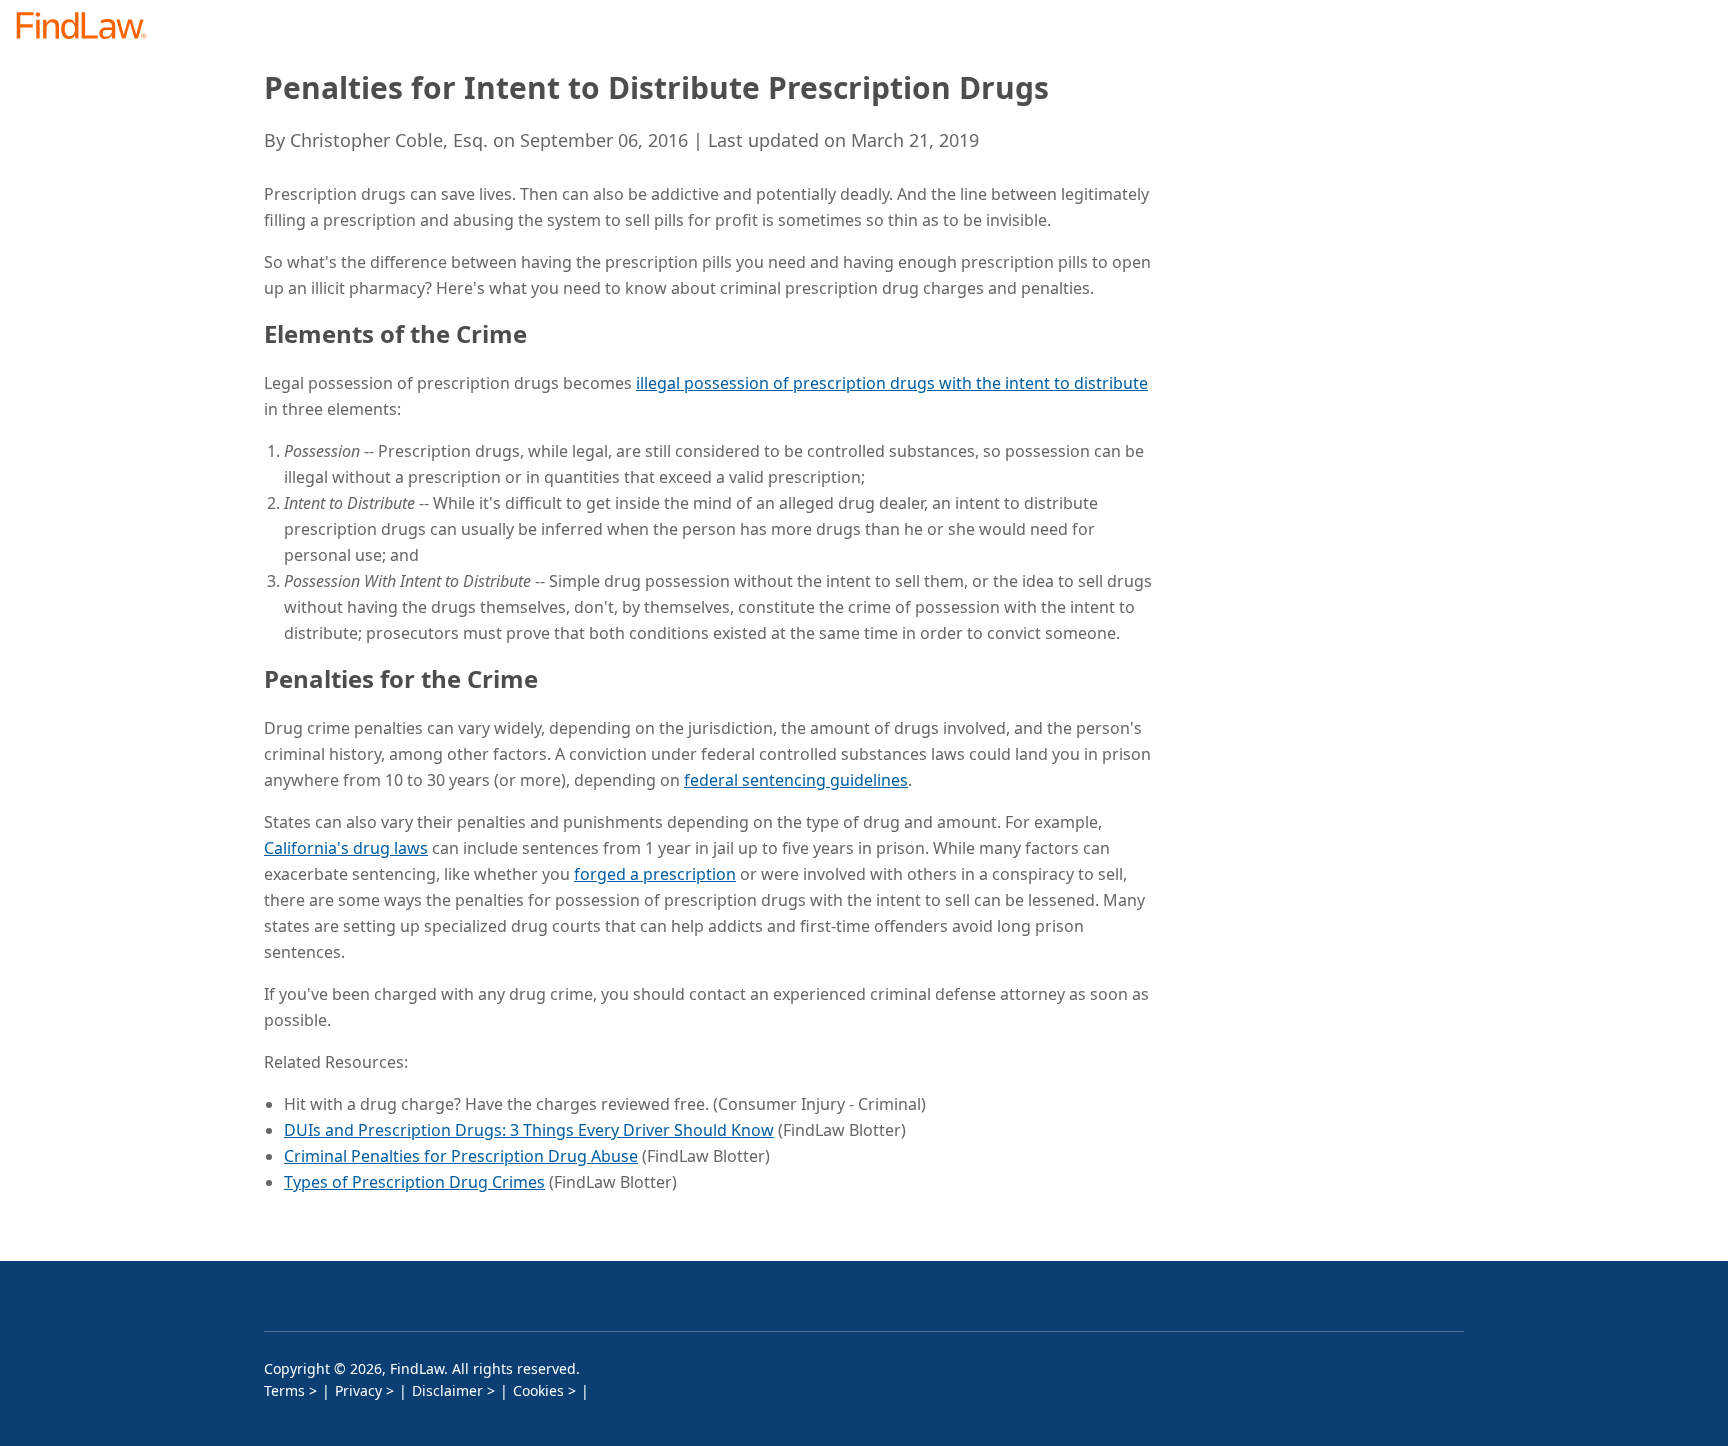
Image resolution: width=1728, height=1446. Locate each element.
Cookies (538, 1390)
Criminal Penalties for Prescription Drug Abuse (461, 1156)
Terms (284, 1390)
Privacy (358, 1390)
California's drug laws (346, 848)
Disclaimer (447, 1390)
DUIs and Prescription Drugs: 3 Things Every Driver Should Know (529, 1130)
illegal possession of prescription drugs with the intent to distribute (892, 383)
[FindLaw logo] (89, 27)
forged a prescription (655, 874)
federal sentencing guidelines (796, 780)
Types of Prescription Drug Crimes (414, 1182)
